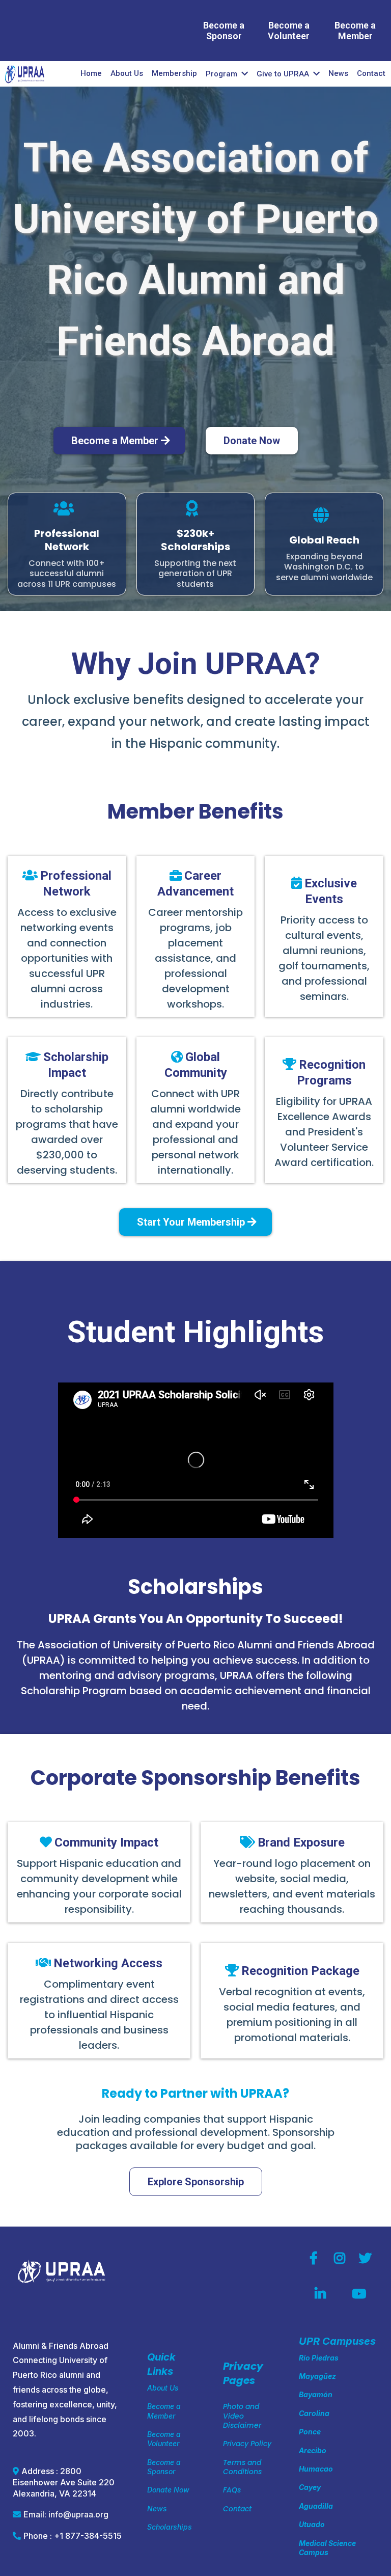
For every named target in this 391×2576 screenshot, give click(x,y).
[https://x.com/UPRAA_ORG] (368, 2259)
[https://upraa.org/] (25, 74)
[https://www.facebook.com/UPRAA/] (316, 2259)
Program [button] (222, 74)
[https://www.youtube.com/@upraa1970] (361, 2294)
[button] (315, 74)
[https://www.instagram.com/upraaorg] (342, 2259)
